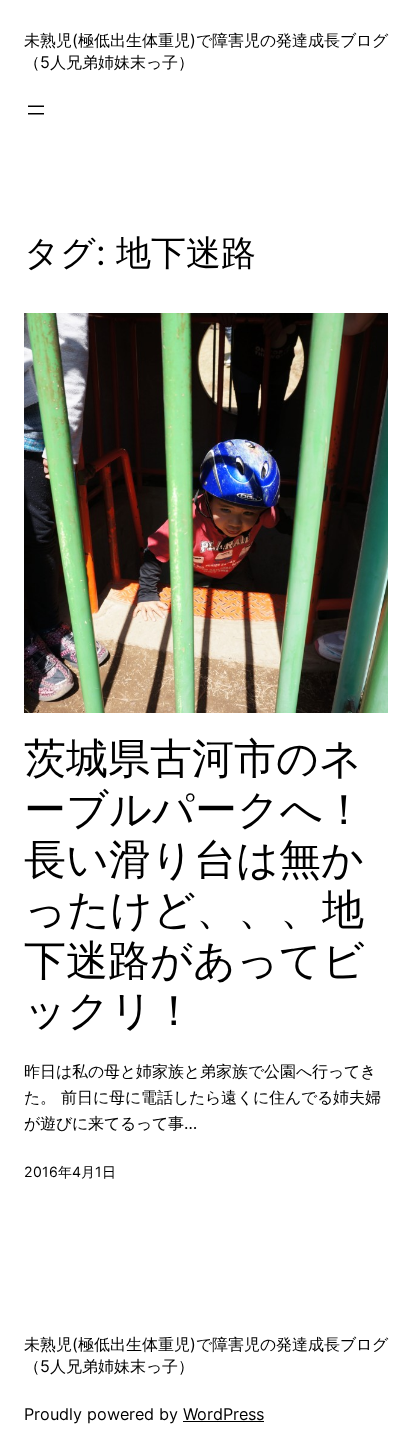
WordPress (223, 1414)
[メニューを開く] (36, 110)
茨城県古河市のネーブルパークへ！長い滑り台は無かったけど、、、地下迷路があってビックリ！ (194, 884)
